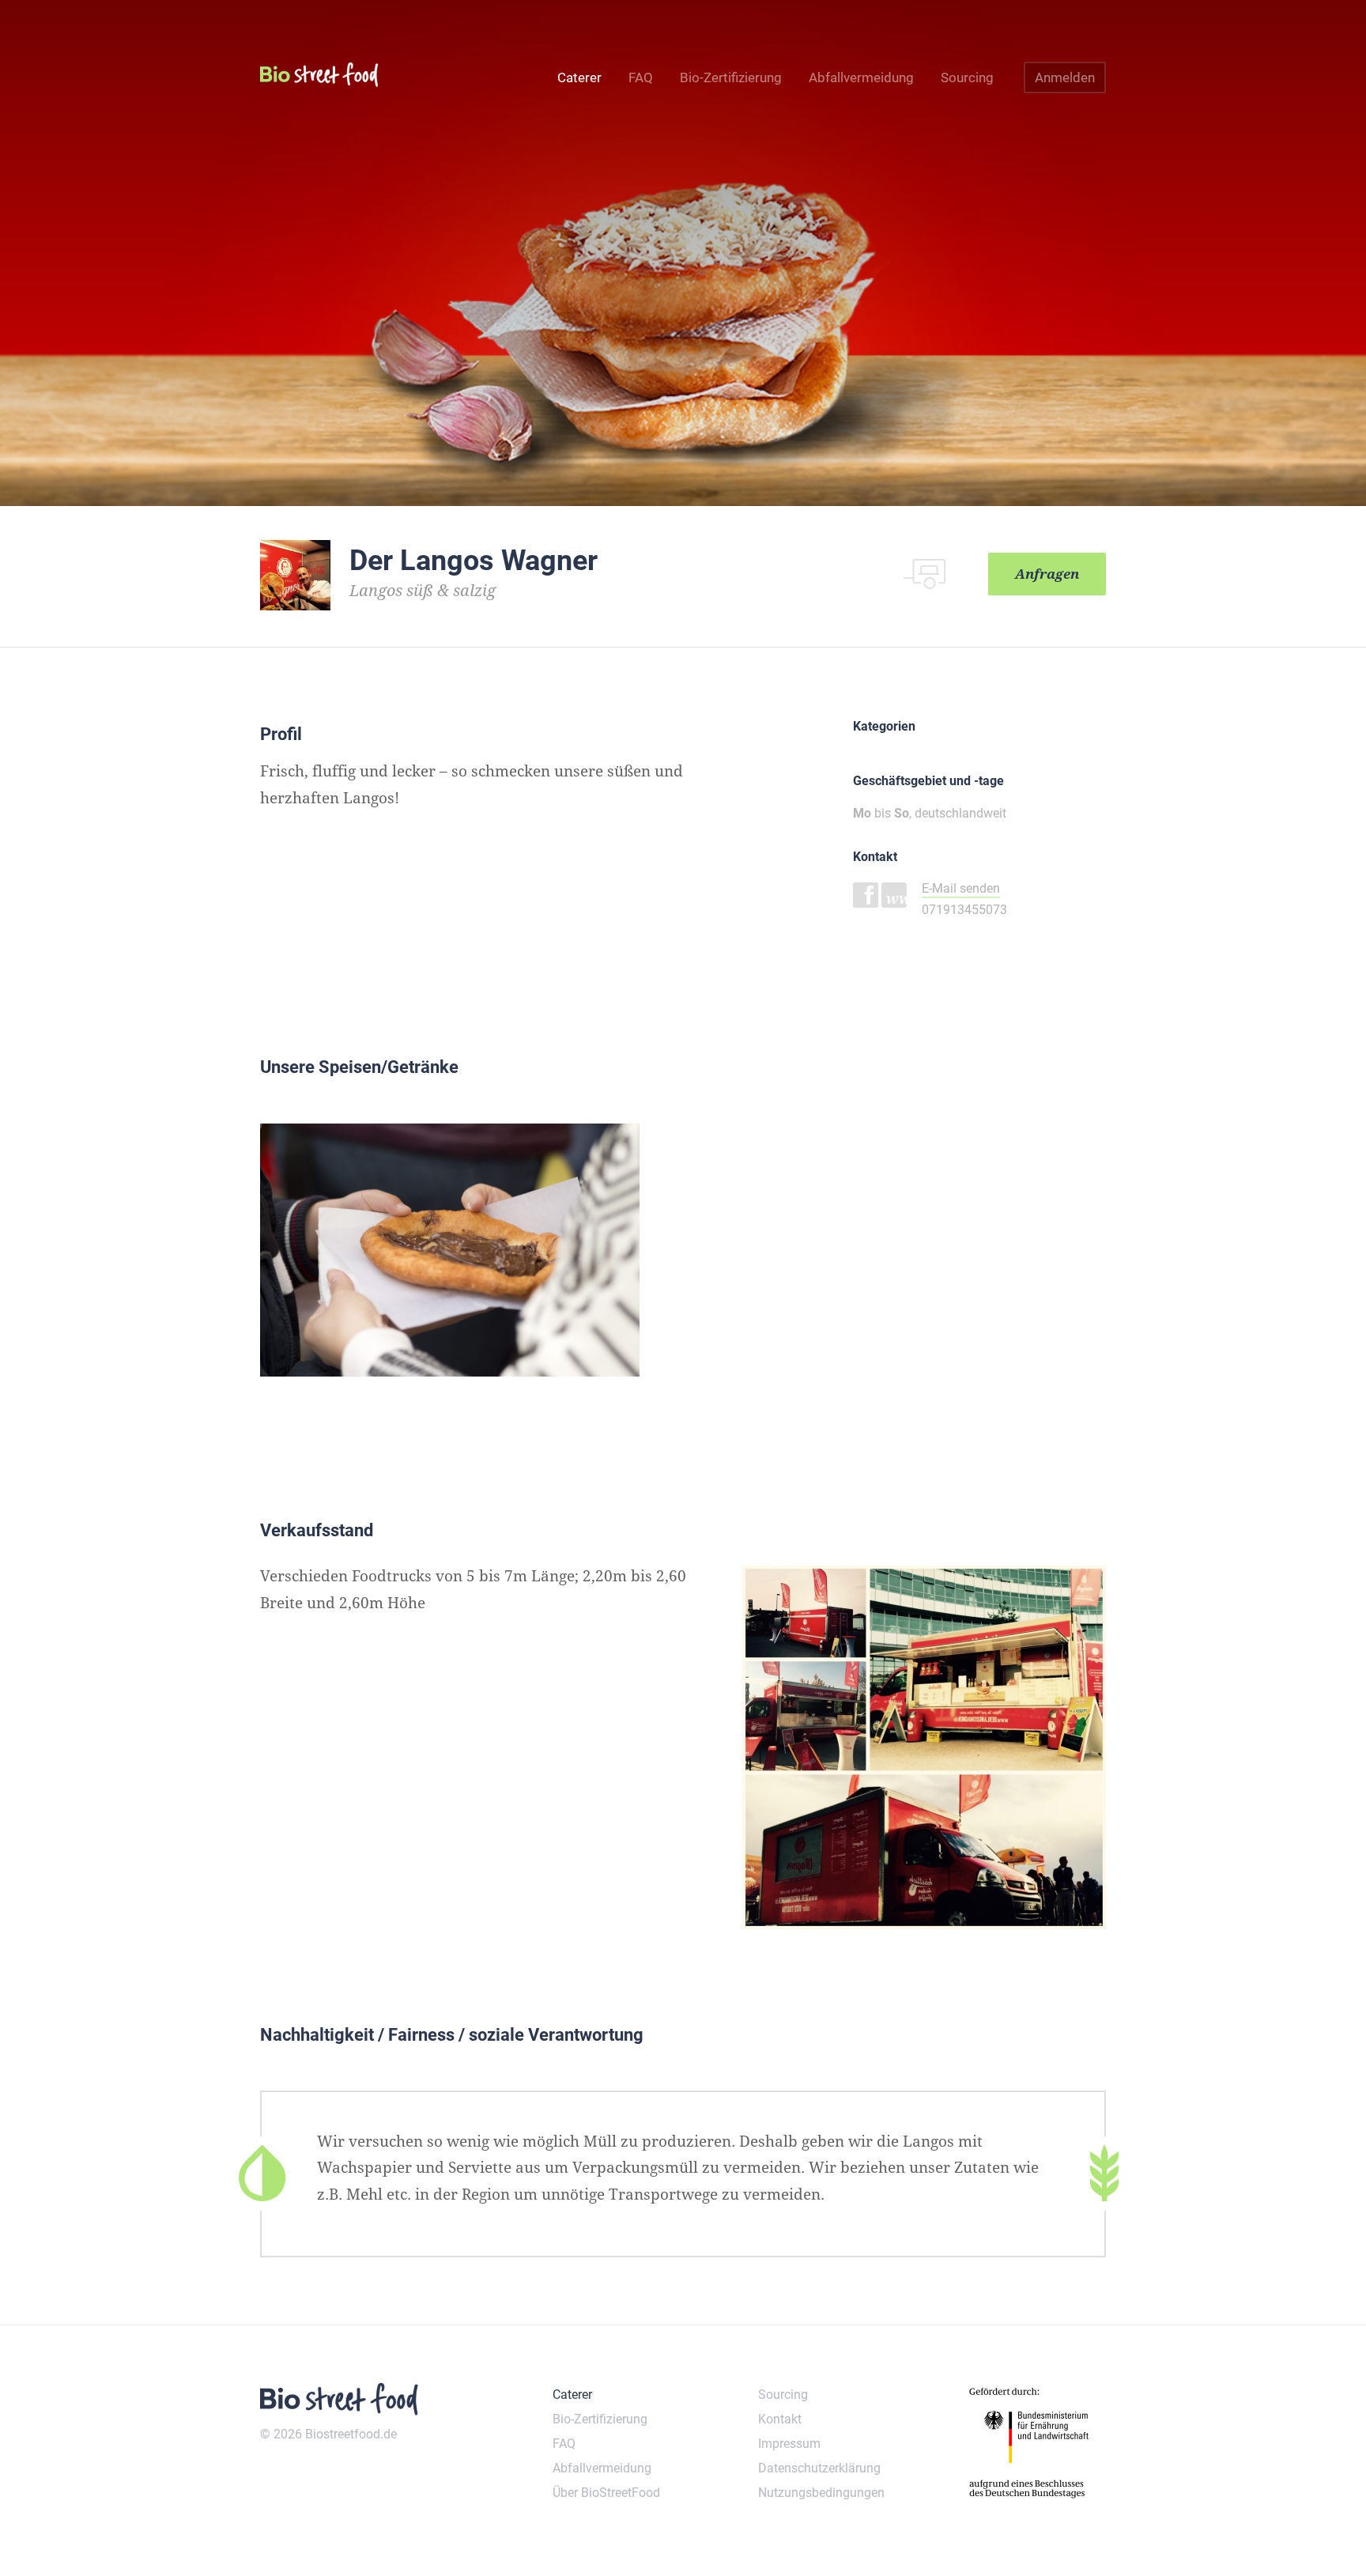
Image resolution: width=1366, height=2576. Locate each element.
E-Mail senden (961, 888)
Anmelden (1065, 77)
